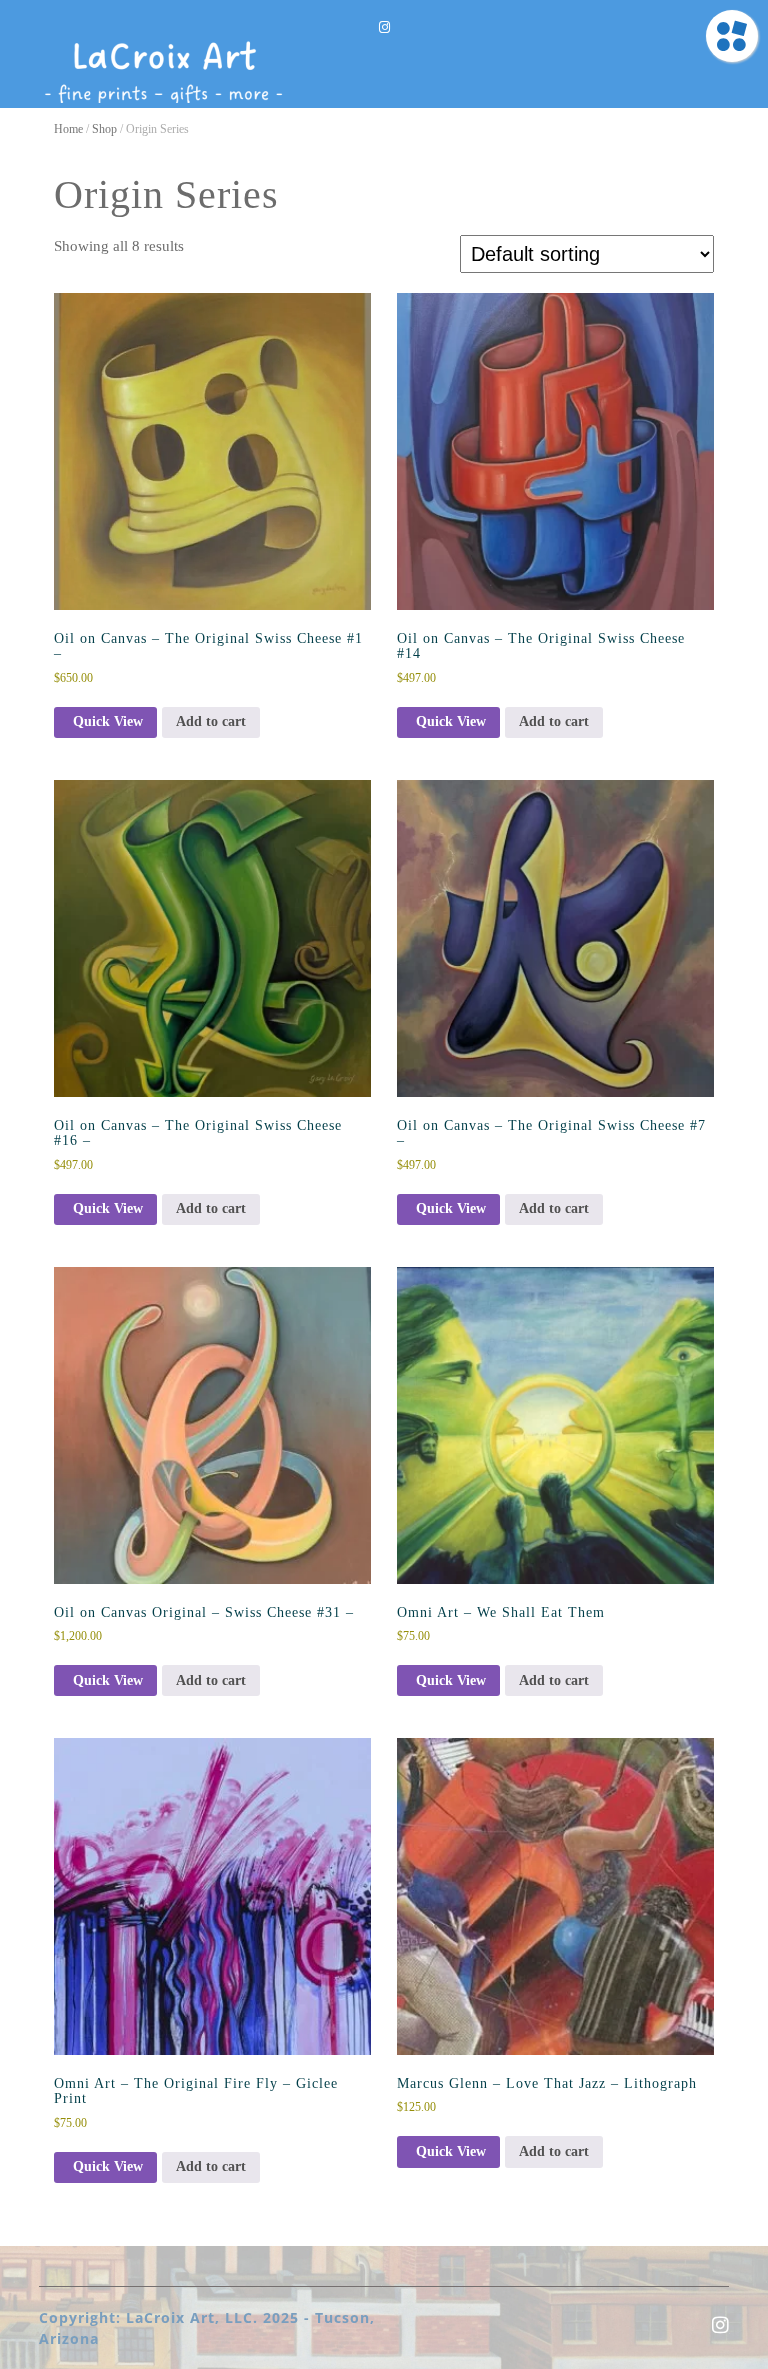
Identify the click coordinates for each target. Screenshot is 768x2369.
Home (68, 129)
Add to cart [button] (211, 721)
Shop (104, 129)
